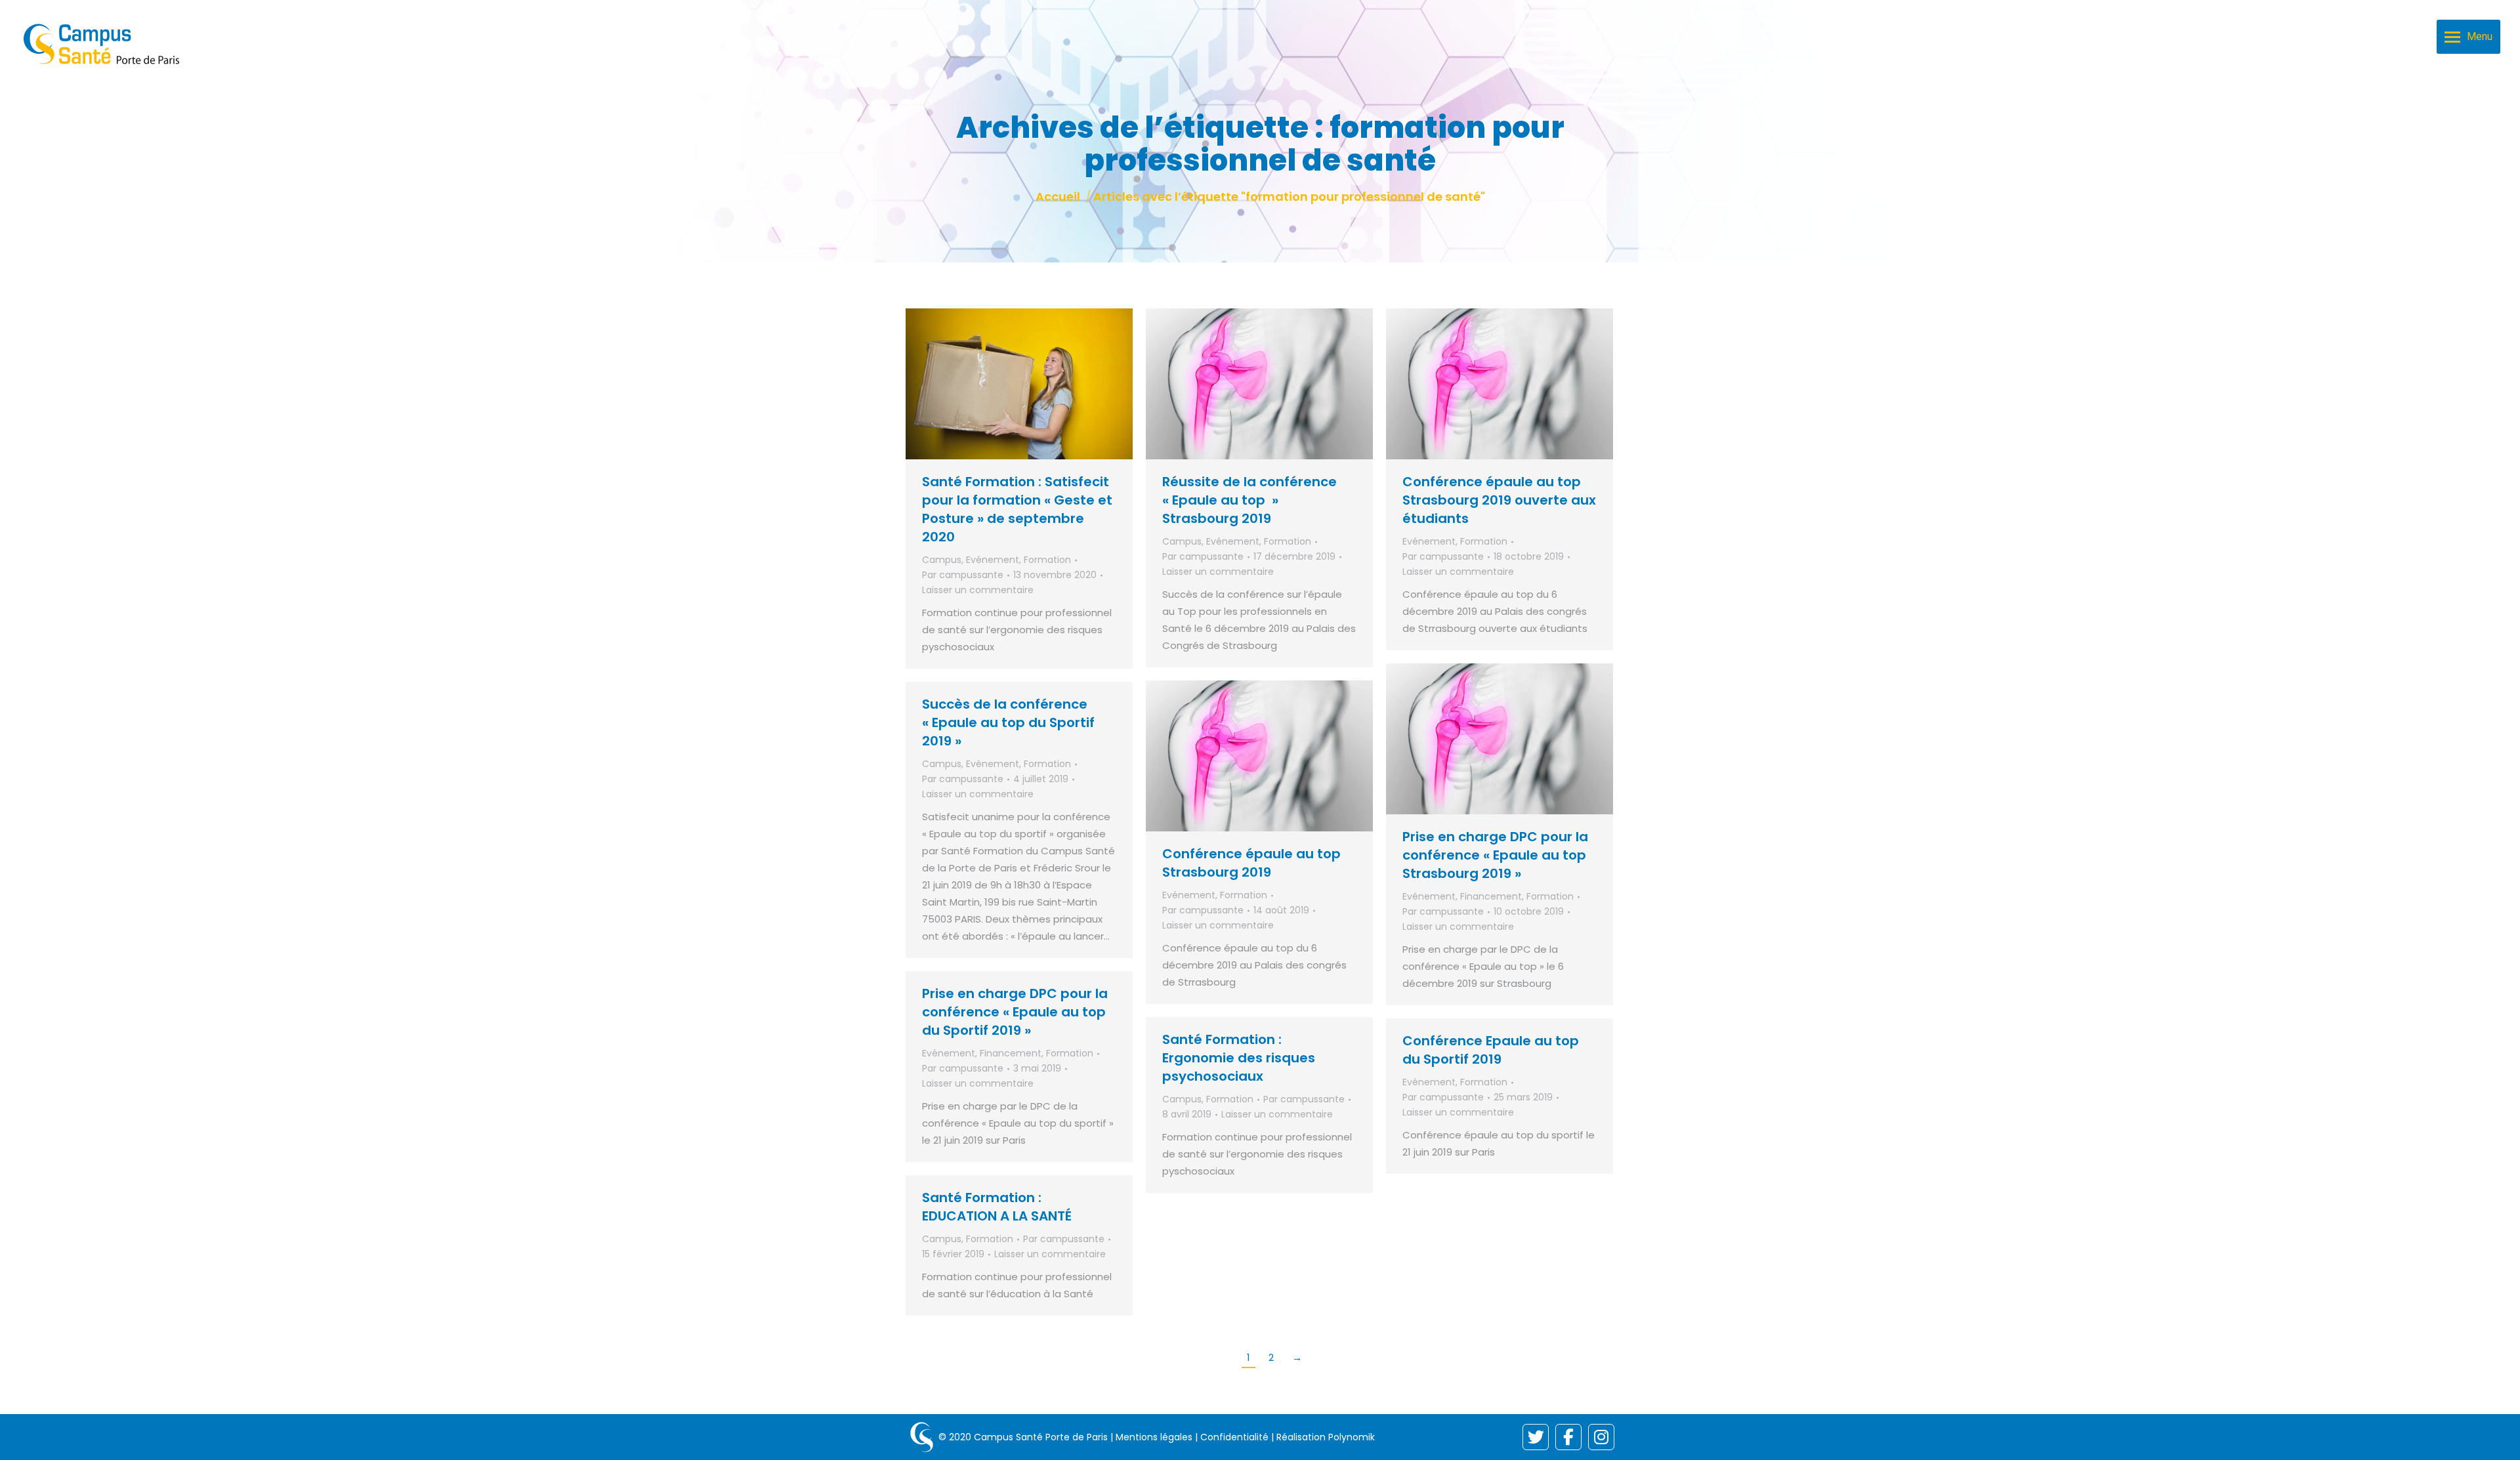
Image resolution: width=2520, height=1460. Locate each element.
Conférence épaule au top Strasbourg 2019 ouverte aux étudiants (1499, 500)
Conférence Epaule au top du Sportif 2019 (1491, 1050)
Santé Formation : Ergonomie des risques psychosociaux (1239, 1058)
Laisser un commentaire (978, 590)
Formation (1047, 560)
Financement (1491, 896)
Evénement (993, 560)
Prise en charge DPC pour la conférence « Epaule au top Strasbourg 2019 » (1495, 855)
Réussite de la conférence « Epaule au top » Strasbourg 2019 (1249, 500)
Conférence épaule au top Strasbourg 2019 (1251, 863)
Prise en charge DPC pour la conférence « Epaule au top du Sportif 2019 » (1015, 1012)
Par (963, 575)
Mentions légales (1154, 1437)
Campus (942, 560)
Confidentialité (1234, 1437)
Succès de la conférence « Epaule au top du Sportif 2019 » (1008, 722)
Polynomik (1352, 1437)
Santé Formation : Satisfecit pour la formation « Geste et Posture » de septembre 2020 (1017, 509)
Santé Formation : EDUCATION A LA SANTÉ (997, 1207)
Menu (2480, 36)
